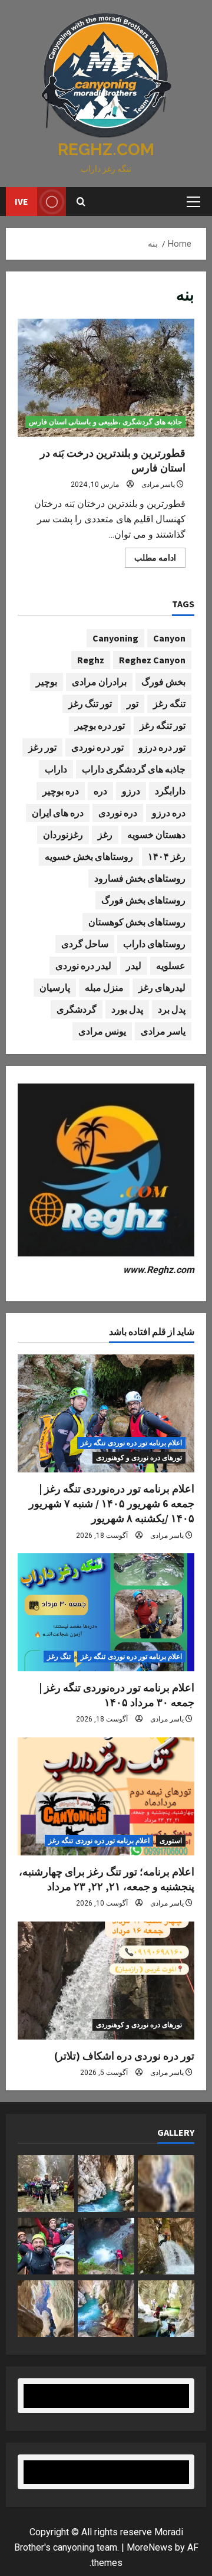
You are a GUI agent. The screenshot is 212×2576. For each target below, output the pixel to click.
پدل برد (172, 1009)
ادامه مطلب (150, 560)
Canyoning (115, 638)
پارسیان (55, 987)
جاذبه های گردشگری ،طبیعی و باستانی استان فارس (105, 422)
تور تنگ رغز (90, 703)
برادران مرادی (99, 682)
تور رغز (42, 747)
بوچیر (47, 682)
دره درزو (169, 813)
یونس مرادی (102, 1031)
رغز (105, 834)
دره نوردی (118, 813)
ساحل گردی (85, 944)
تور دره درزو (162, 747)
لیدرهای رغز (162, 987)
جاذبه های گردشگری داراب (134, 769)
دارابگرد (170, 791)
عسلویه (171, 965)
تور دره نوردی (97, 747)
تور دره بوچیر (100, 725)
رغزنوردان (63, 834)
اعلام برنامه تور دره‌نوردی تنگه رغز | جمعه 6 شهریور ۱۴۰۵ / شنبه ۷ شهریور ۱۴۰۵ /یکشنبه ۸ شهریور (112, 1503)
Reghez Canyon (152, 660)
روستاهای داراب (154, 944)
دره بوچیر (61, 791)
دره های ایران (58, 813)
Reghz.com (106, 150)
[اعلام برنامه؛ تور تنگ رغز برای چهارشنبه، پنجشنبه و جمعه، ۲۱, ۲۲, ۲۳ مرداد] (106, 1796)
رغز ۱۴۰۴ (167, 856)
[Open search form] (81, 202)
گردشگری (77, 1009)
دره (100, 791)
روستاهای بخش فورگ (143, 900)
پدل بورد (127, 1009)
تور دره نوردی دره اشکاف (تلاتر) (124, 2056)
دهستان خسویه (156, 834)
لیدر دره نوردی (83, 965)
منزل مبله (104, 987)
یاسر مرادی (158, 485)
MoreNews (150, 2547)
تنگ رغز (59, 1657)
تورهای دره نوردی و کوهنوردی (139, 1458)
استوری (171, 1841)
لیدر (134, 965)
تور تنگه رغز (163, 725)
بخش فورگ (163, 682)
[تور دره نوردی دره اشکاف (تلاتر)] (106, 1981)
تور (132, 703)
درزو (131, 791)
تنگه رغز (169, 703)
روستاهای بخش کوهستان (137, 922)
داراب (56, 769)
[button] (193, 202)
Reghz (91, 660)
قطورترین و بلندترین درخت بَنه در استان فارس (106, 378)
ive (21, 201)
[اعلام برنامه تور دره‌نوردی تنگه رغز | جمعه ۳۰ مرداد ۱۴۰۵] (106, 1612)
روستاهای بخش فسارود (140, 878)
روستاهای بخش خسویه (89, 856)
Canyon (169, 638)
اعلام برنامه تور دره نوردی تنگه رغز (131, 1443)
